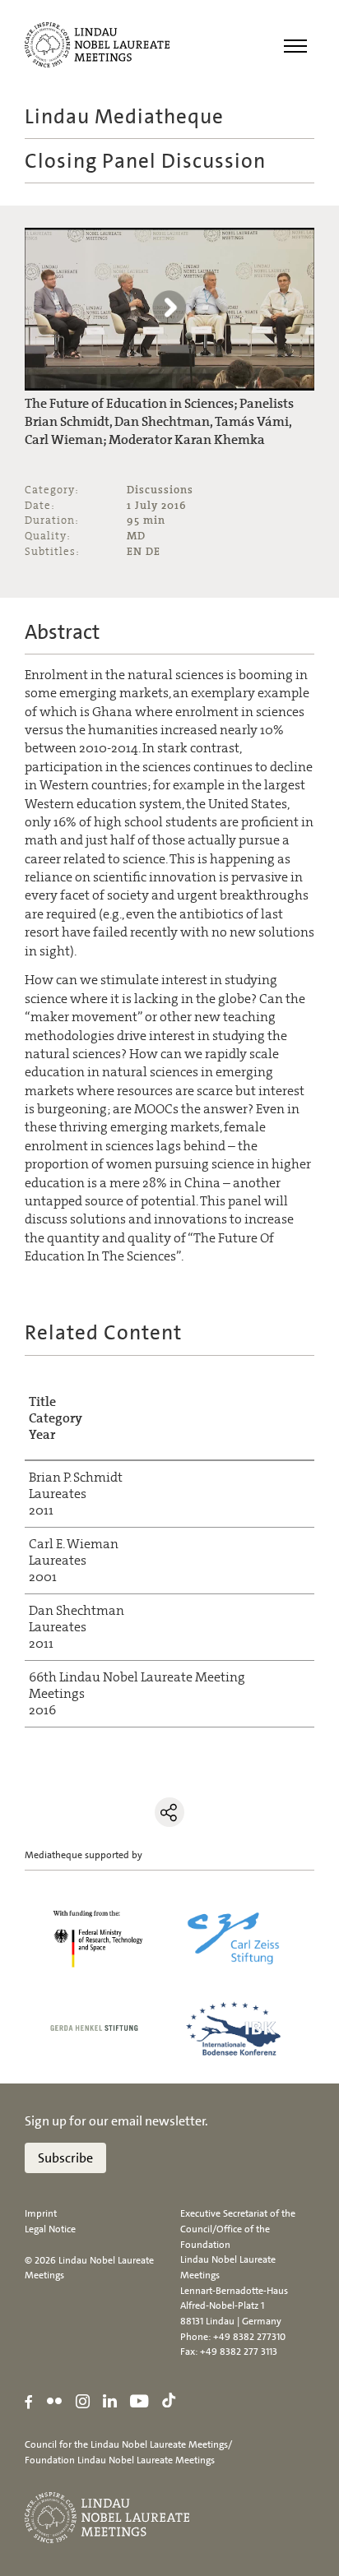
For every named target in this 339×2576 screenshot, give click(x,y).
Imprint (41, 2213)
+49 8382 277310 (249, 2337)
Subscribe (65, 2158)
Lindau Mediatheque (124, 116)
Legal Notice (50, 2229)
